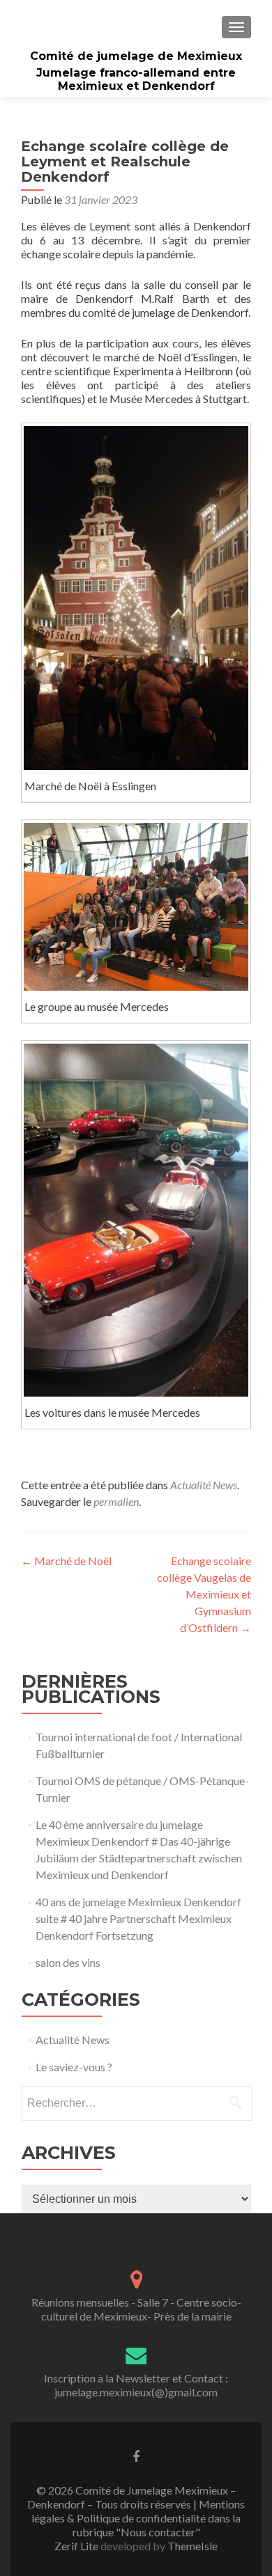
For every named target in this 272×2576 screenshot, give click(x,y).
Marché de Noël (66, 1561)
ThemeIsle (192, 2546)
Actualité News (204, 1485)
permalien (116, 1501)
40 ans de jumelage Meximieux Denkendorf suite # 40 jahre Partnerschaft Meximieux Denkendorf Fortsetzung (138, 1918)
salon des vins (68, 1962)
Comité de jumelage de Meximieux (136, 56)
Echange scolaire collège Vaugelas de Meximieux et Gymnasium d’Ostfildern (204, 1594)
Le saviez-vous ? (74, 2067)
